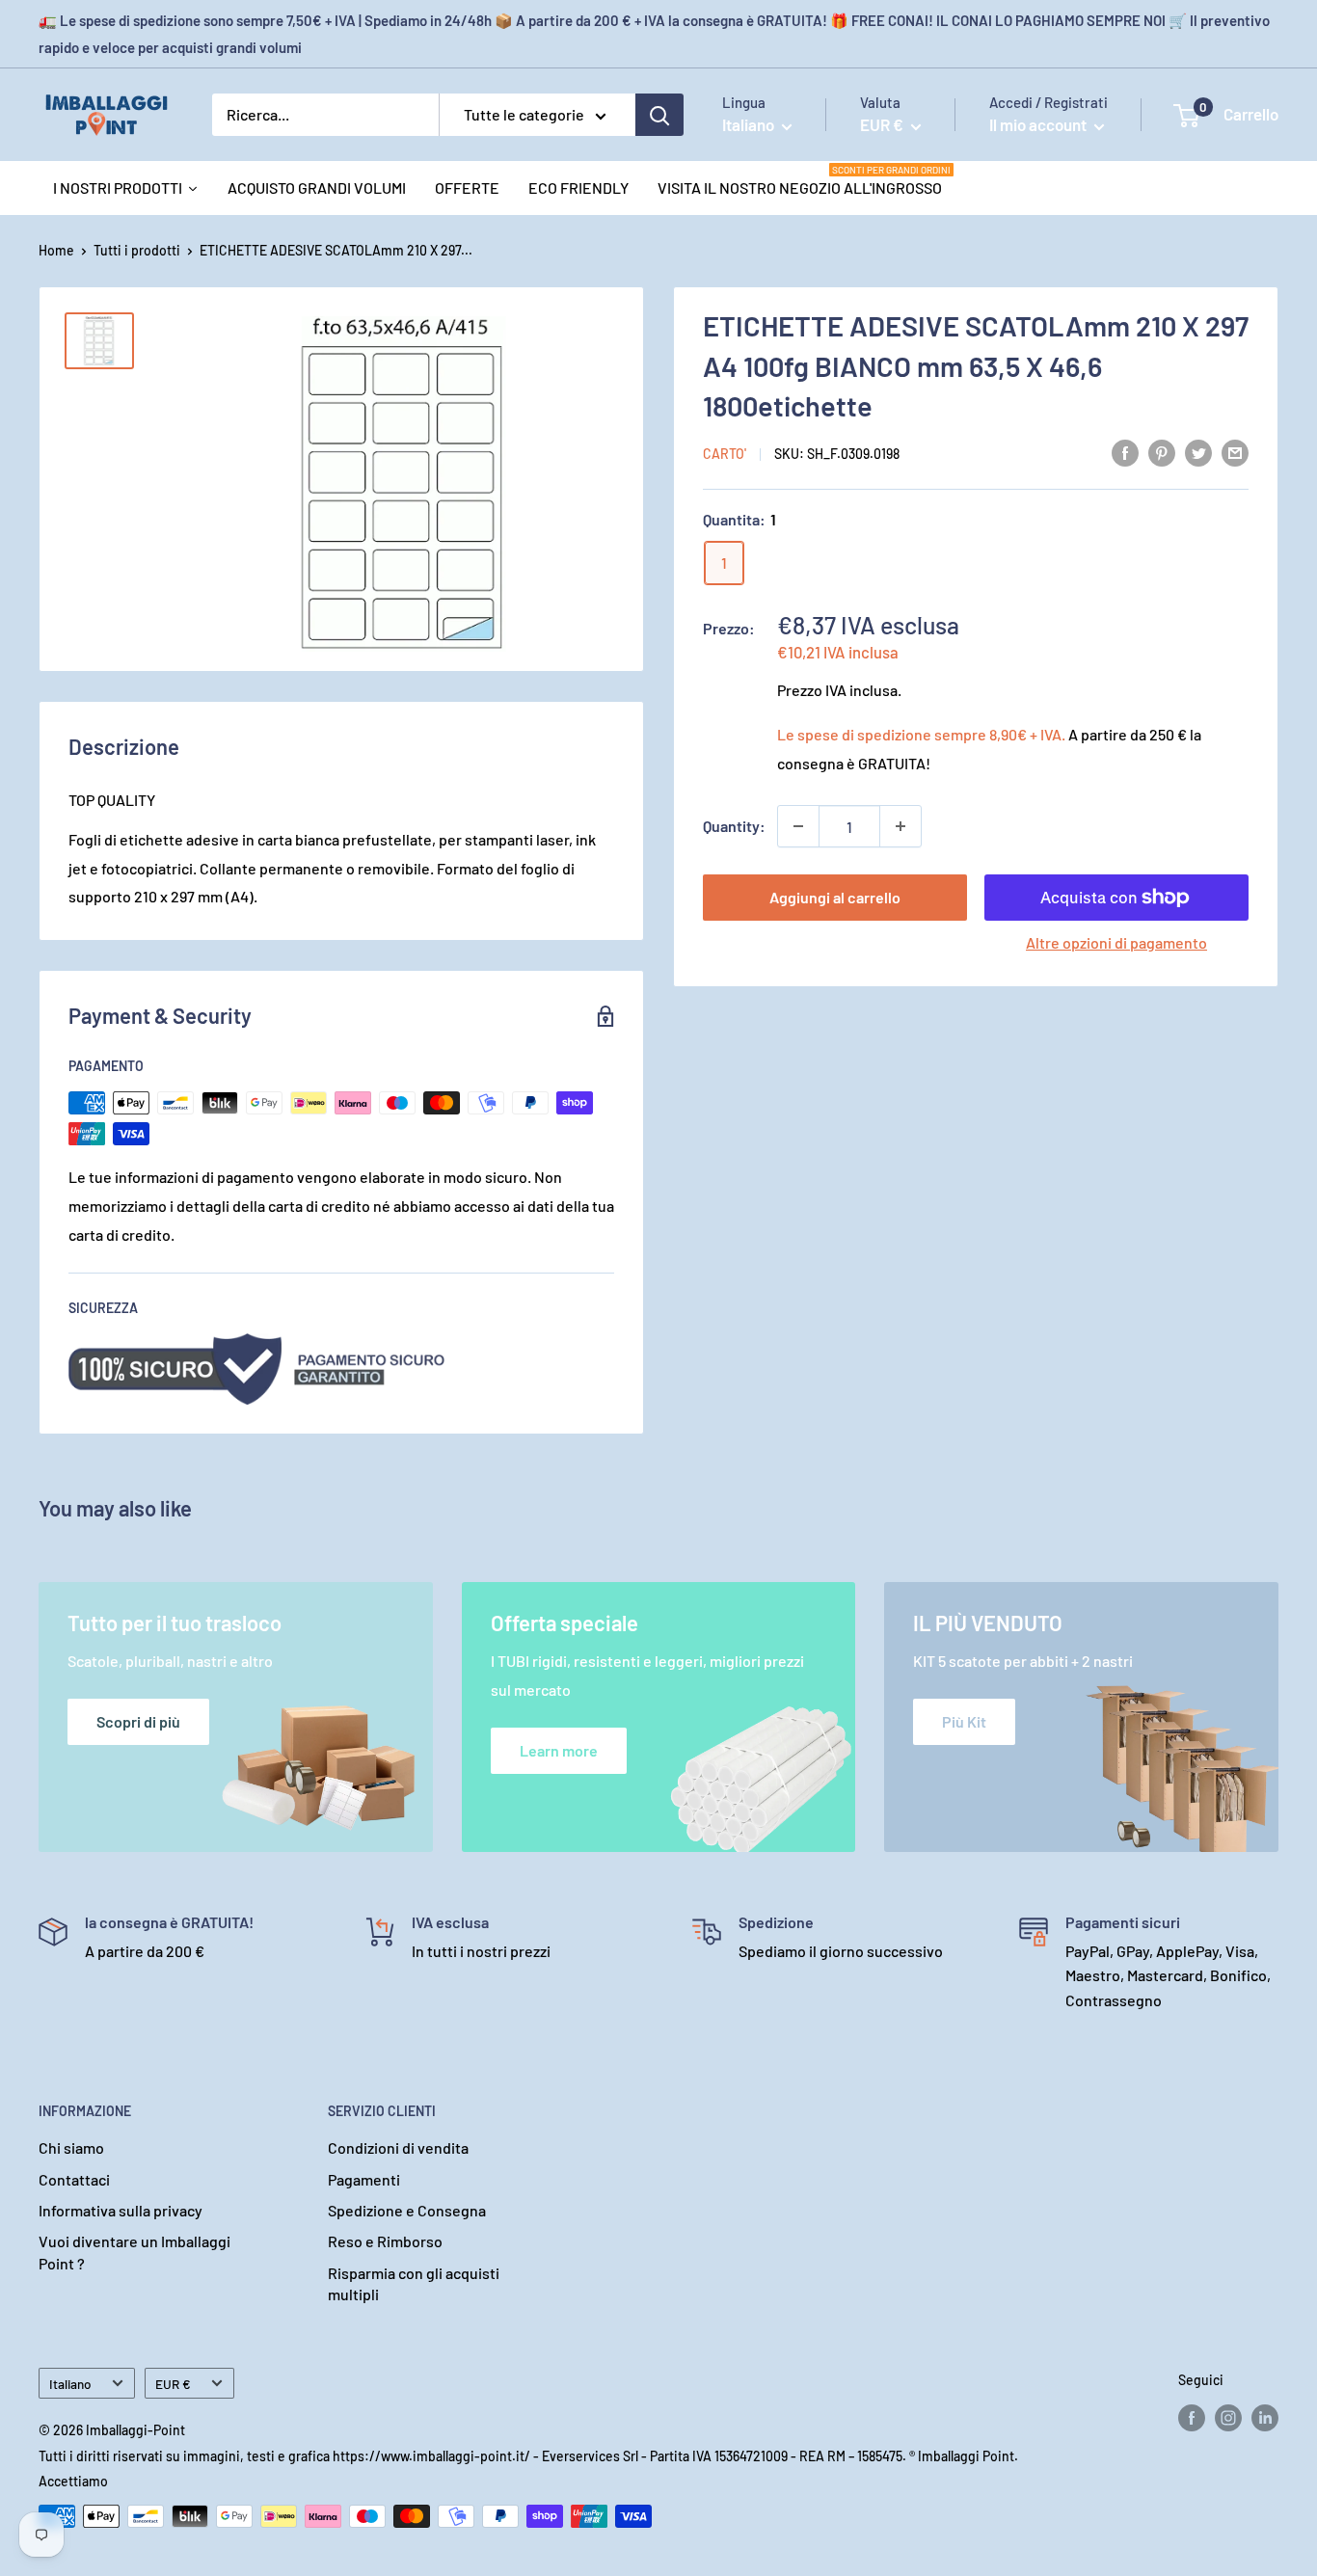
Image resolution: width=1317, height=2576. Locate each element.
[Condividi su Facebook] (1125, 452)
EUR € (173, 2384)
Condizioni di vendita (398, 2147)
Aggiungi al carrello (835, 897)
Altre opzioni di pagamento (1116, 942)
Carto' (725, 454)
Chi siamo (71, 2147)
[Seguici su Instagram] (1228, 2418)
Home (56, 250)
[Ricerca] (659, 115)
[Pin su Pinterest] (1162, 452)
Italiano (70, 2384)
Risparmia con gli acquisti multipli (414, 2283)
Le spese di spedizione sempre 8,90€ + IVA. (921, 734)
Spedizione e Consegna (407, 2210)
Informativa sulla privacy (121, 2210)
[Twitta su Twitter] (1198, 452)
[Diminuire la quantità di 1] (798, 826)
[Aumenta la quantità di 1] (900, 826)
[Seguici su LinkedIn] (1265, 2418)
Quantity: (734, 826)
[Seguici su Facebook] (1192, 2418)
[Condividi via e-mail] (1235, 452)
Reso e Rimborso (385, 2241)
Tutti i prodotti (137, 250)
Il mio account (1039, 124)
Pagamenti (364, 2179)
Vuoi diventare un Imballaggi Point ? (134, 2252)
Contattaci (74, 2179)
